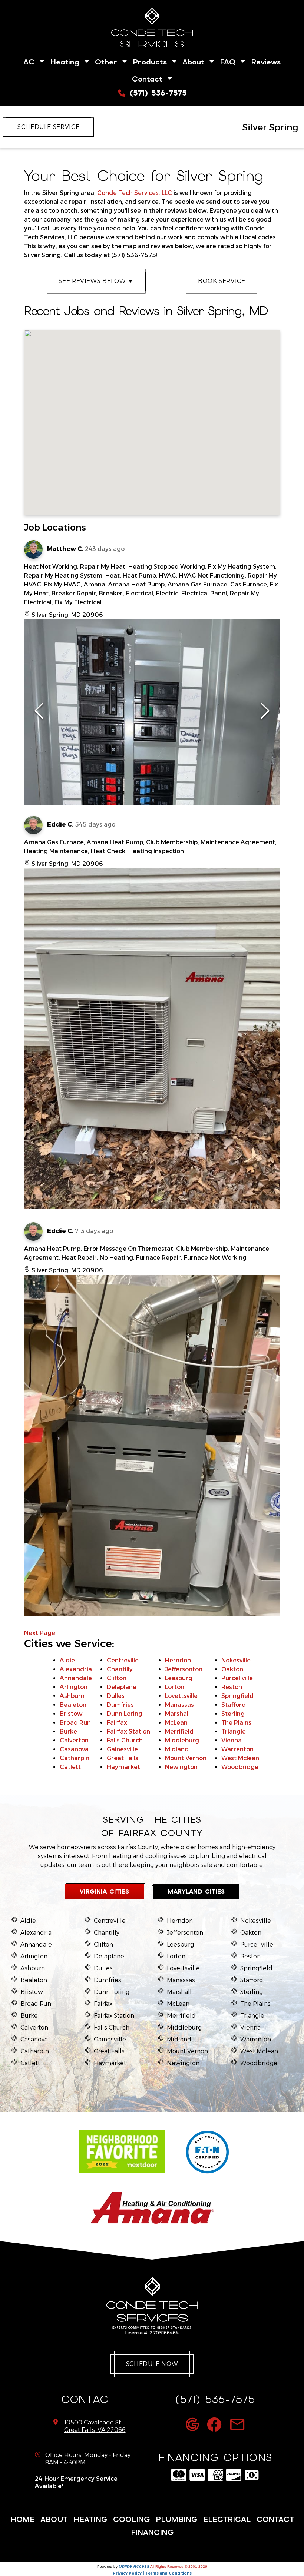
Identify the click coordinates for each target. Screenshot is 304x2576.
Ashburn (72, 1696)
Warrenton (237, 1749)
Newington (181, 1767)
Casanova (74, 1749)
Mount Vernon (186, 1758)
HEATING (90, 2519)
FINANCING (152, 2532)
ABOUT (54, 2519)
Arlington (74, 1687)
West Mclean (240, 1758)
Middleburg (182, 1740)
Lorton (175, 1687)
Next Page (40, 1633)
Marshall (177, 1714)
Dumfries (120, 1705)
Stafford (234, 1705)
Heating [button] (66, 62)
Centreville (123, 1660)
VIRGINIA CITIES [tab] (104, 1892)
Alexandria (76, 1669)
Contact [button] (149, 79)
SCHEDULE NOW (152, 2364)
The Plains (236, 1723)
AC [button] (31, 62)
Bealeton (73, 1705)
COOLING (131, 2519)
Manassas (179, 1705)
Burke (68, 1731)
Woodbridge (240, 1767)
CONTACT (275, 2519)
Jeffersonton (184, 1669)
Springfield (237, 1696)
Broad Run (75, 1723)
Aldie (67, 1660)
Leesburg (179, 1678)
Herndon (178, 1660)
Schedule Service (48, 127)
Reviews (266, 62)
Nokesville (236, 1660)
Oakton (232, 1669)
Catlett (70, 1767)
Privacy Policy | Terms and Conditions (152, 2573)
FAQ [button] (229, 62)
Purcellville (237, 1678)
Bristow (71, 1714)
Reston (232, 1687)
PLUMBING (176, 2519)
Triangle (234, 1731)
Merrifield (179, 1731)
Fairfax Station (128, 1731)
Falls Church (125, 1740)
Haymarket (123, 1767)
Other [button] (108, 62)
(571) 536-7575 (157, 93)
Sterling (233, 1714)
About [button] (195, 62)
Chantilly (120, 1669)
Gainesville (122, 1749)
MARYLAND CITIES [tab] (196, 1892)
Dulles (116, 1696)
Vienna (232, 1740)
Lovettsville (181, 1696)
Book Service (222, 281)
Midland (177, 1749)
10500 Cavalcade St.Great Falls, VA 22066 (95, 2426)
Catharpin (75, 1758)
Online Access (134, 2566)
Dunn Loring (125, 1714)
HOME (22, 2519)
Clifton (117, 1678)
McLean (176, 1723)
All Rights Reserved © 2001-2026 (179, 2567)
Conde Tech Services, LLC (135, 193)
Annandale (76, 1678)
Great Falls (123, 1758)
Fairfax (117, 1723)
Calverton (74, 1740)
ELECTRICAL (227, 2519)
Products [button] (151, 62)
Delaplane (122, 1687)
